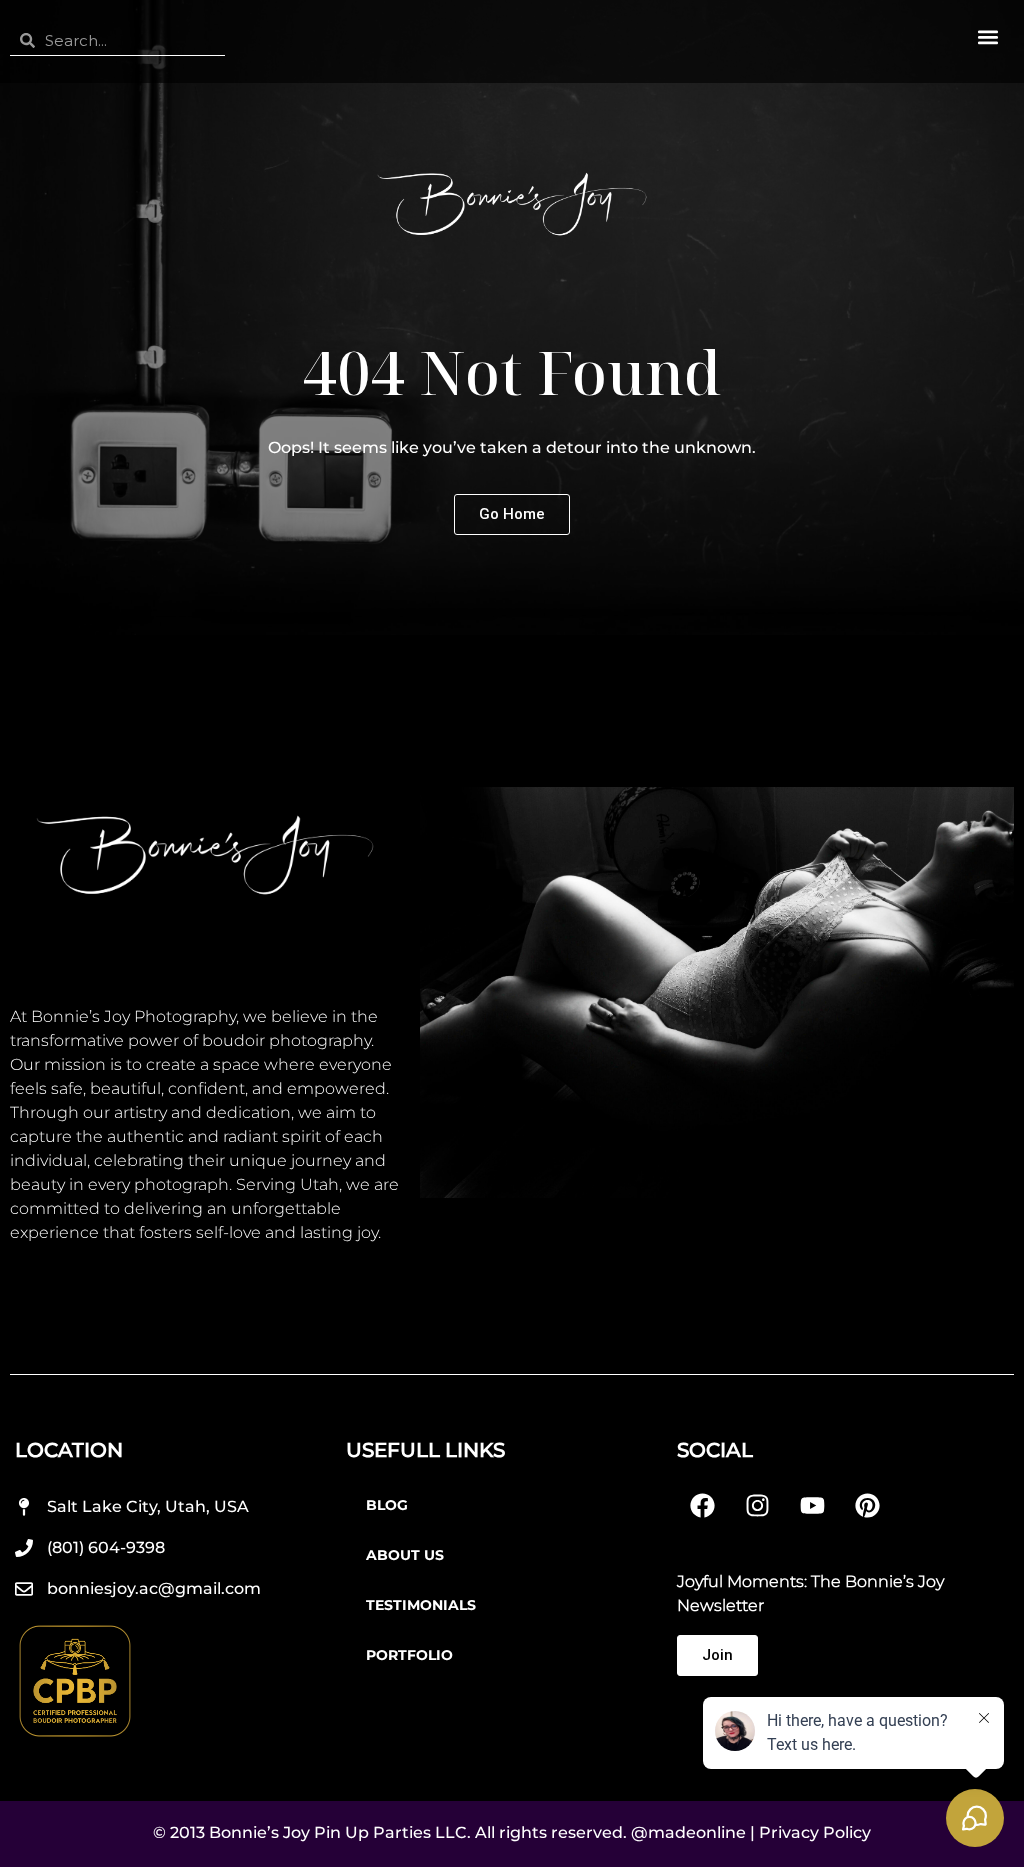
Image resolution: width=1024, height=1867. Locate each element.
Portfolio (409, 1655)
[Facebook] (702, 1505)
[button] (987, 36)
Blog (387, 1505)
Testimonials (421, 1605)
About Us (405, 1555)
